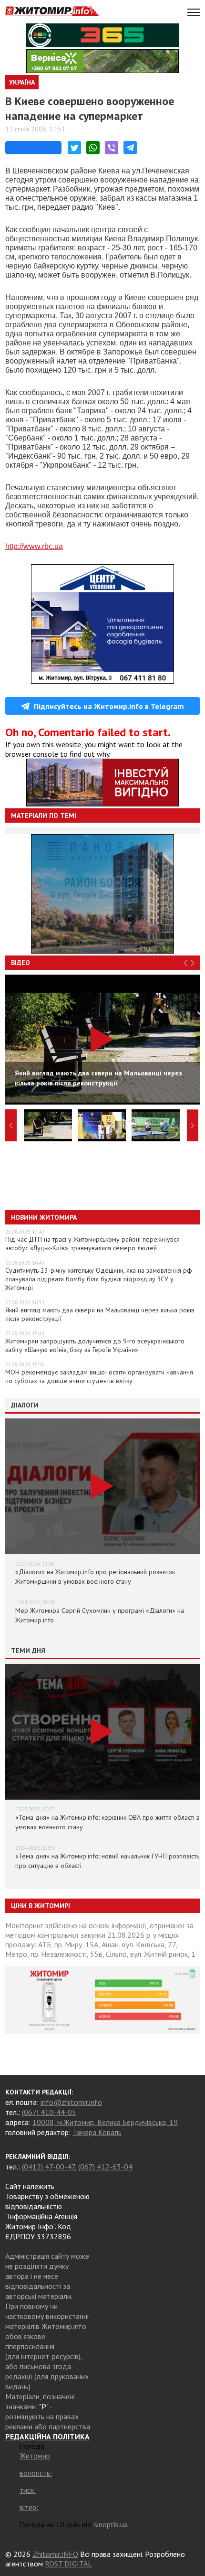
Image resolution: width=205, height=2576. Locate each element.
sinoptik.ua (111, 2524)
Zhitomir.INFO (55, 2554)
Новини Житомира (44, 1217)
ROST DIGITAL (68, 2564)
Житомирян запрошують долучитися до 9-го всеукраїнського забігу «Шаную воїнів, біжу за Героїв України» (95, 1345)
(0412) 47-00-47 (48, 2167)
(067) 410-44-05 (49, 2112)
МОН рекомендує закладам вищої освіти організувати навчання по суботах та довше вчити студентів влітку (99, 1376)
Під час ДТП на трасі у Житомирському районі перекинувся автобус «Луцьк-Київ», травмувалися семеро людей (92, 1244)
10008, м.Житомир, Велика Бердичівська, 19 (105, 2122)
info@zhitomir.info (71, 2102)
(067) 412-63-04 (105, 2167)
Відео (20, 963)
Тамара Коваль (97, 2132)
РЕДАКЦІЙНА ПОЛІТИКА (47, 2436)
